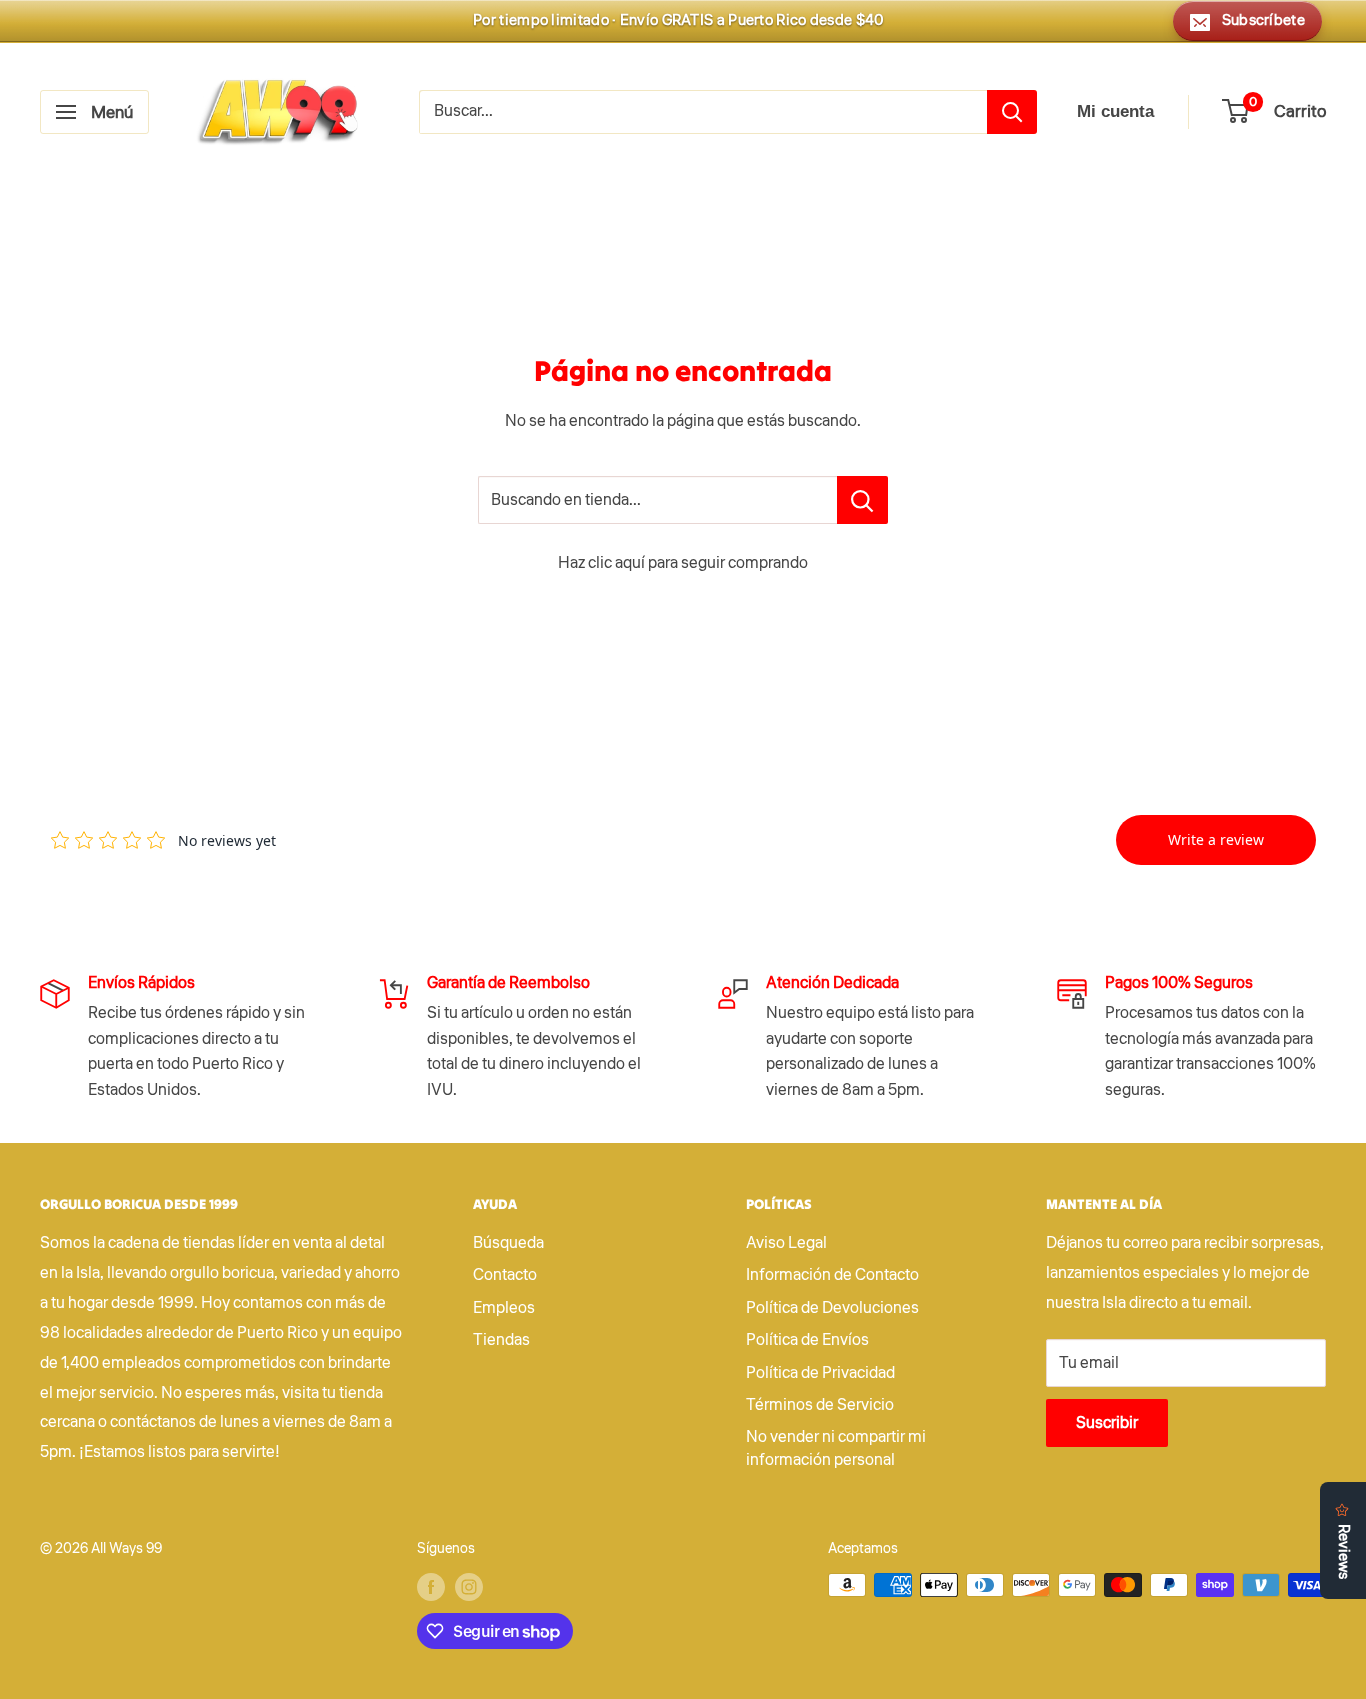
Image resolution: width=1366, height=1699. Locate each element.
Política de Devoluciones (832, 1308)
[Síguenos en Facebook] (431, 1587)
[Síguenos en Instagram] (469, 1587)
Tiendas (501, 1340)
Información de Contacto (832, 1275)
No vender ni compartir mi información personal (836, 1448)
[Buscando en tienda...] (862, 500)
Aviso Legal (786, 1243)
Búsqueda (508, 1243)
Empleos (504, 1308)
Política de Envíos (807, 1340)
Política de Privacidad (820, 1373)
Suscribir (1107, 1423)
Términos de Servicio (820, 1405)
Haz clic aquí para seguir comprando (683, 563)
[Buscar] (1012, 112)
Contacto (505, 1275)
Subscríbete (1263, 20)
